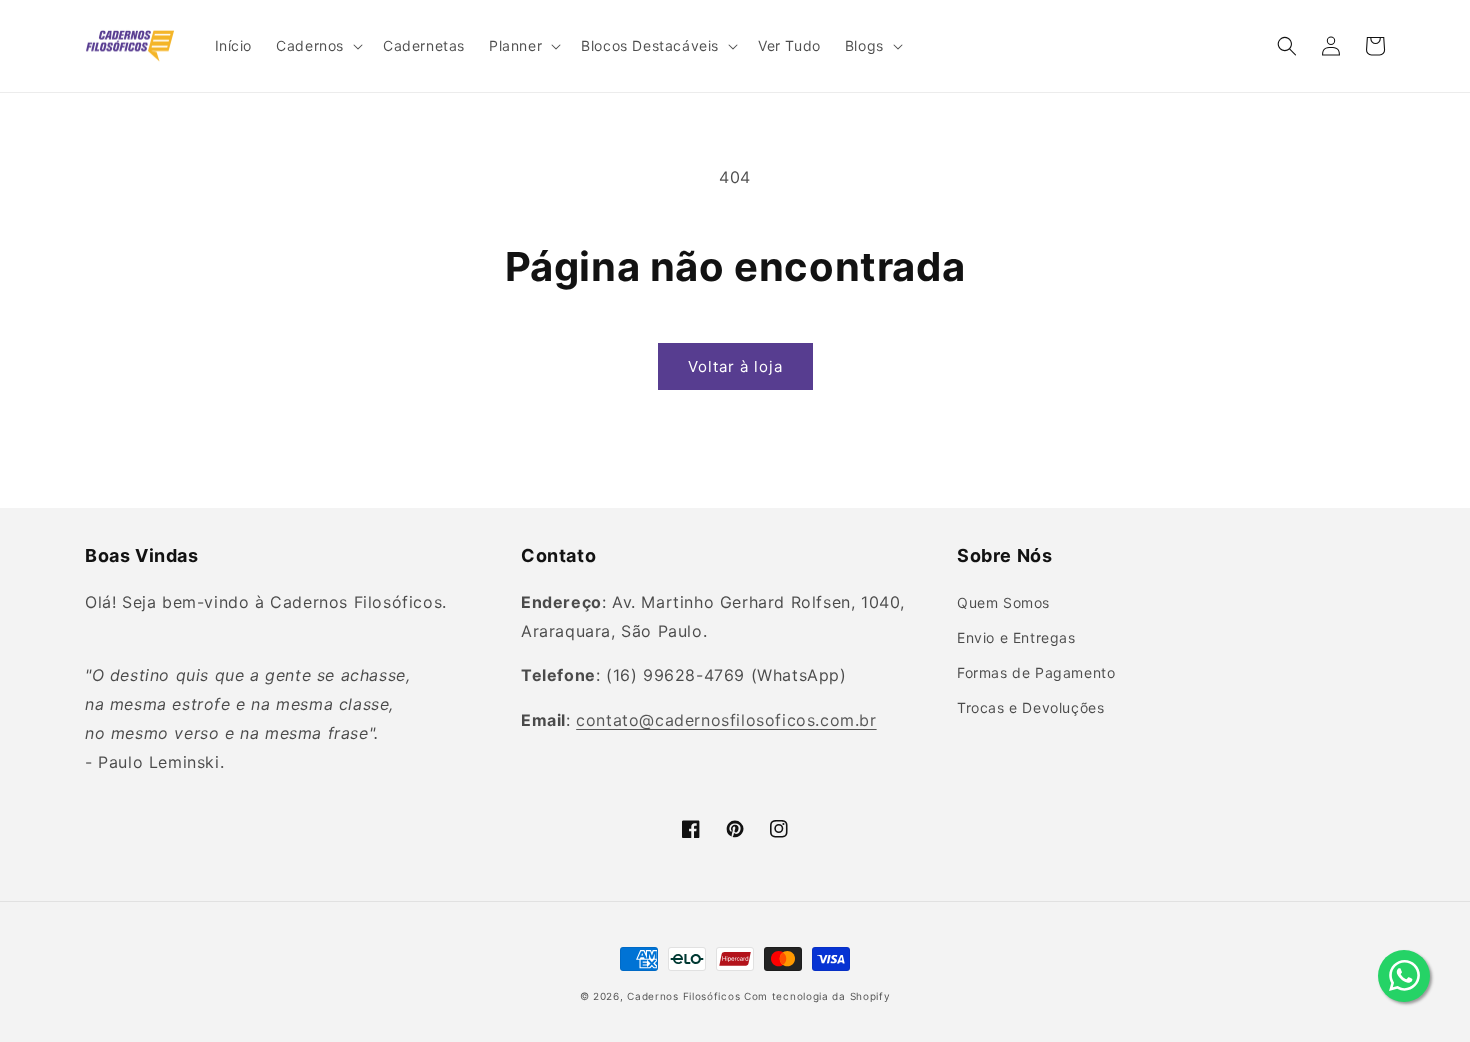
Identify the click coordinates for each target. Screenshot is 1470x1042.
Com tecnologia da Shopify (817, 996)
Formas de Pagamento (1036, 672)
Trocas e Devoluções (1030, 707)
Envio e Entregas (1016, 637)
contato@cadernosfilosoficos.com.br (726, 720)
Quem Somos (1003, 602)
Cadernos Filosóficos (683, 996)
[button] (317, 46)
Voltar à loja (735, 366)
